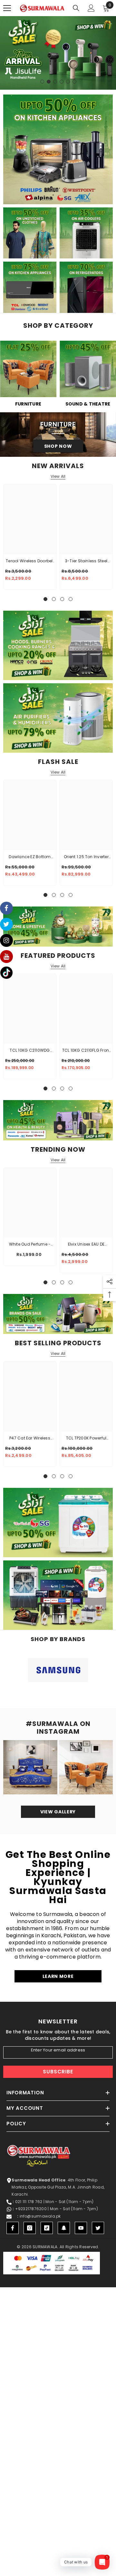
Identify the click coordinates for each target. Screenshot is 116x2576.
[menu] (7, 8)
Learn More (58, 1976)
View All (58, 476)
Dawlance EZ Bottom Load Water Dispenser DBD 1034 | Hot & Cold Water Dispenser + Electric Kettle (30, 857)
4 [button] (62, 82)
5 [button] (68, 82)
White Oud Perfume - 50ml (30, 1245)
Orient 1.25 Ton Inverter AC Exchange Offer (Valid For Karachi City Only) (86, 857)
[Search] (76, 8)
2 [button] (49, 82)
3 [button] (55, 82)
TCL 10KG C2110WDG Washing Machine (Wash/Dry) (30, 1051)
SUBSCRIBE (58, 2072)
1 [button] (42, 82)
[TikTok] (47, 2228)
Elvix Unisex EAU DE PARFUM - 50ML (86, 1245)
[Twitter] (98, 2228)
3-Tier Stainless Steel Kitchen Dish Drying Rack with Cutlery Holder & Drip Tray (86, 561)
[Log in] (91, 8)
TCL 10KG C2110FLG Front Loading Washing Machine (86, 1051)
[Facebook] (13, 2228)
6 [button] (74, 82)
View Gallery (58, 1812)
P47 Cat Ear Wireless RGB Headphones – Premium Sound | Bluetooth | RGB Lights (30, 1438)
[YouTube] (81, 2228)
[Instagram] (30, 2228)
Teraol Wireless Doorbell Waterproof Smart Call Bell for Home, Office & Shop (30, 561)
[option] (58, 53)
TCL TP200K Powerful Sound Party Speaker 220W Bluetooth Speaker (86, 1438)
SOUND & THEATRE (88, 404)
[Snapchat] (64, 2228)
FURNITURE (28, 404)
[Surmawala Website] (28, 371)
